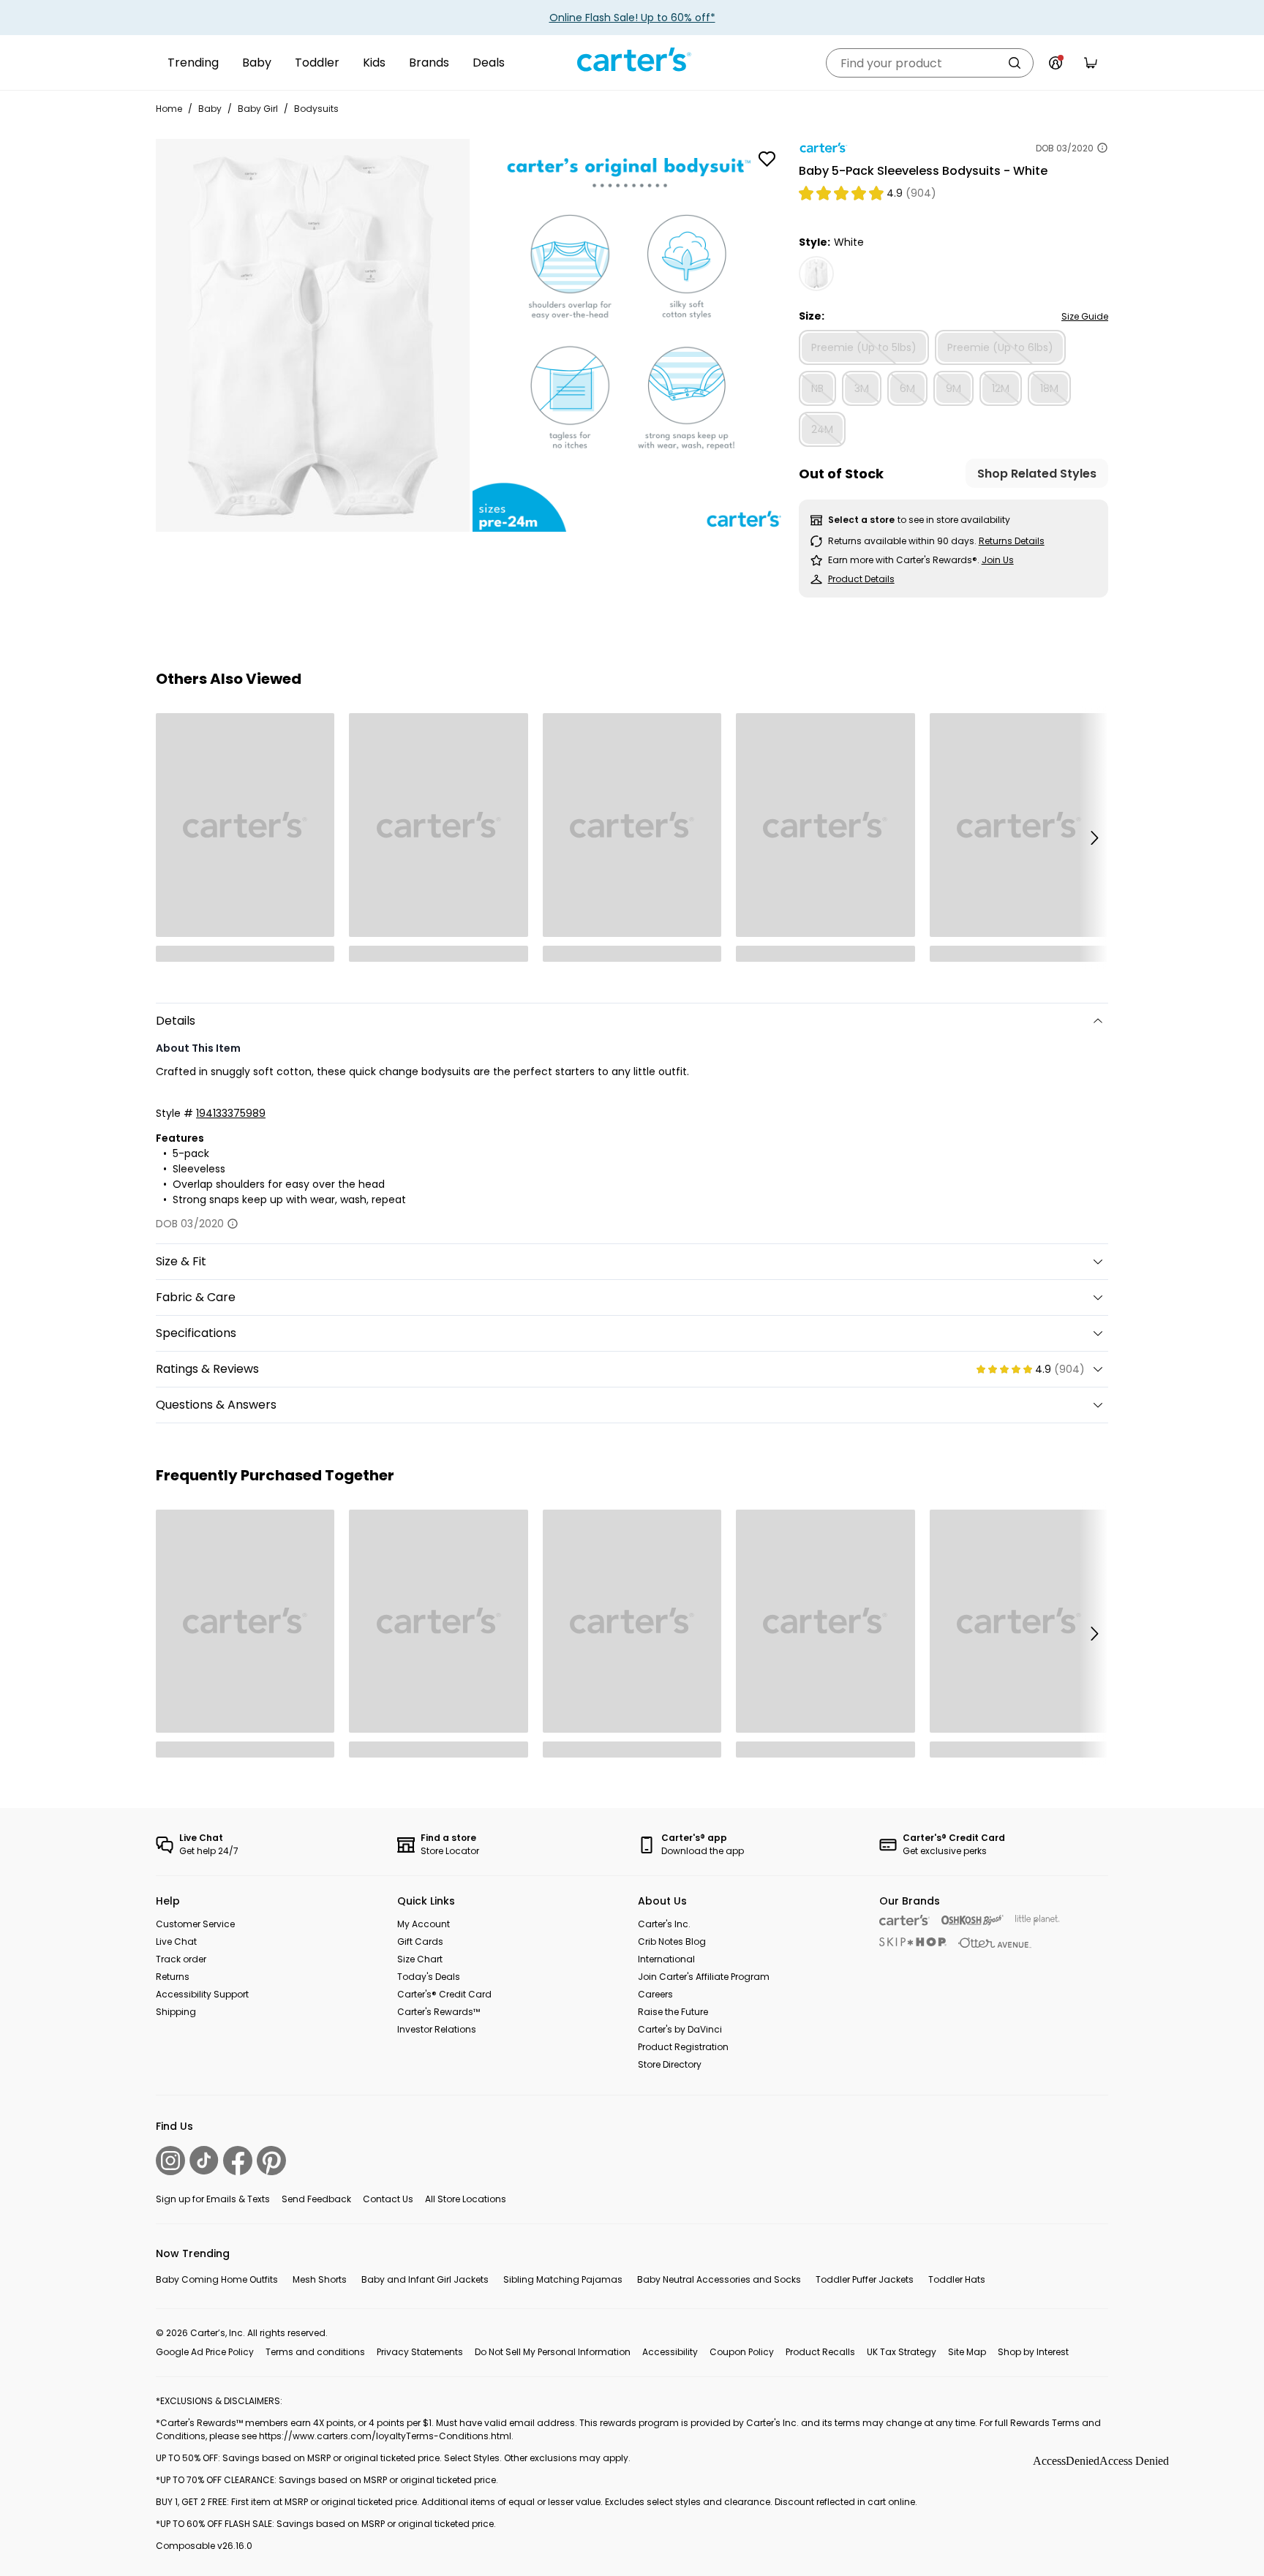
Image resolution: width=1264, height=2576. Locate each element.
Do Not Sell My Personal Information (553, 2352)
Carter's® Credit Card (444, 1994)
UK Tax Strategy (902, 2352)
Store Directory (670, 2064)
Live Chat (176, 1942)
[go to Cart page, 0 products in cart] (1091, 63)
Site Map (967, 2352)
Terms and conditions (315, 2352)
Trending (193, 63)
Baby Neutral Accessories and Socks (719, 2279)
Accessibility (670, 2352)
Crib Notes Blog (672, 1942)
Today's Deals (429, 1977)
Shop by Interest (1033, 2352)
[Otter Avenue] (995, 1943)
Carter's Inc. (664, 1924)
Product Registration (683, 2047)
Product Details (861, 579)
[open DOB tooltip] (1102, 148)
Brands (429, 63)
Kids (374, 63)
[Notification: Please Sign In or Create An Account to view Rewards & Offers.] (1056, 63)
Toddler (317, 63)
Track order (181, 1959)
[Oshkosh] (973, 1920)
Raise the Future (673, 2012)
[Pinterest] (271, 2161)
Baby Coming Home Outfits (217, 2279)
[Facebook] (238, 2161)
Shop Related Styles (1037, 474)
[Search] (1015, 63)
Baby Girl (258, 109)
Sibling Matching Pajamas (563, 2279)
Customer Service (195, 1924)
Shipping (176, 2012)
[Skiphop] (913, 1942)
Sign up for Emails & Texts (213, 2199)
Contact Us (388, 2199)
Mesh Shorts (320, 2279)
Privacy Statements (420, 2352)
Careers (655, 1994)
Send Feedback (316, 2199)
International (666, 1959)
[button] (1094, 837)
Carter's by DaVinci (680, 2029)
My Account (424, 1924)
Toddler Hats (957, 2279)
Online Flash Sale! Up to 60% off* (632, 18)
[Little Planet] (1038, 1920)
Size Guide (1085, 316)
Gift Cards (420, 1942)
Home (169, 109)
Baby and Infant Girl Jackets (425, 2279)
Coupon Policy (742, 2352)
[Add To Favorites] (767, 159)
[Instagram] (170, 2161)
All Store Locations (466, 2199)
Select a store (861, 520)
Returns (173, 1977)
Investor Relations (437, 2029)
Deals (489, 63)
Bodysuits (316, 109)
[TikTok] (204, 2160)
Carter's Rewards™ (439, 2012)
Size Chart (420, 1959)
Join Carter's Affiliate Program (704, 1977)
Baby (257, 63)
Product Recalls (820, 2352)
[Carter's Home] (632, 60)
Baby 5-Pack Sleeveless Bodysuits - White (923, 171)
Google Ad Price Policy (205, 2352)
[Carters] (904, 1920)
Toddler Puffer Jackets (865, 2279)
